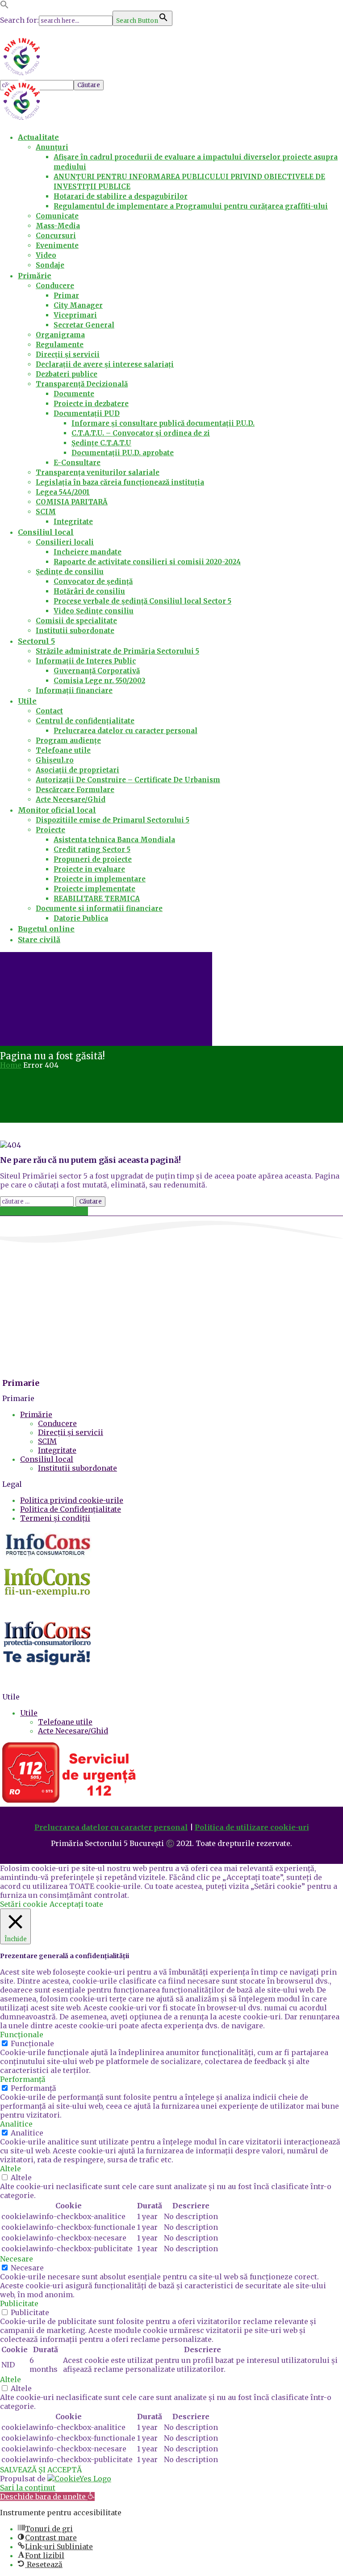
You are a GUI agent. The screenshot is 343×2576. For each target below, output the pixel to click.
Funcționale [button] (22, 2035)
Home (11, 1065)
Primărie (36, 1414)
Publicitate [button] (19, 2303)
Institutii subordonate (77, 1468)
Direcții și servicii (71, 1432)
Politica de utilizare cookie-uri (252, 1827)
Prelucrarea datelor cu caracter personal (111, 1827)
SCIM (47, 1441)
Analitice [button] (16, 2124)
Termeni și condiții (55, 1518)
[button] (4, 6)
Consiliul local (47, 1459)
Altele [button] (10, 2169)
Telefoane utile (65, 1722)
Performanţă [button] (23, 2079)
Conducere (57, 1423)
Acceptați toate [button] (76, 1904)
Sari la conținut (28, 2488)
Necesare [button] (17, 2259)
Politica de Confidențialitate (71, 1509)
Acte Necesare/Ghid (73, 1731)
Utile (29, 1713)
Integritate (57, 1450)
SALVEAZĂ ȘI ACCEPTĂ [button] (41, 2470)
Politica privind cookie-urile (72, 1500)
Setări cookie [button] (24, 1904)
